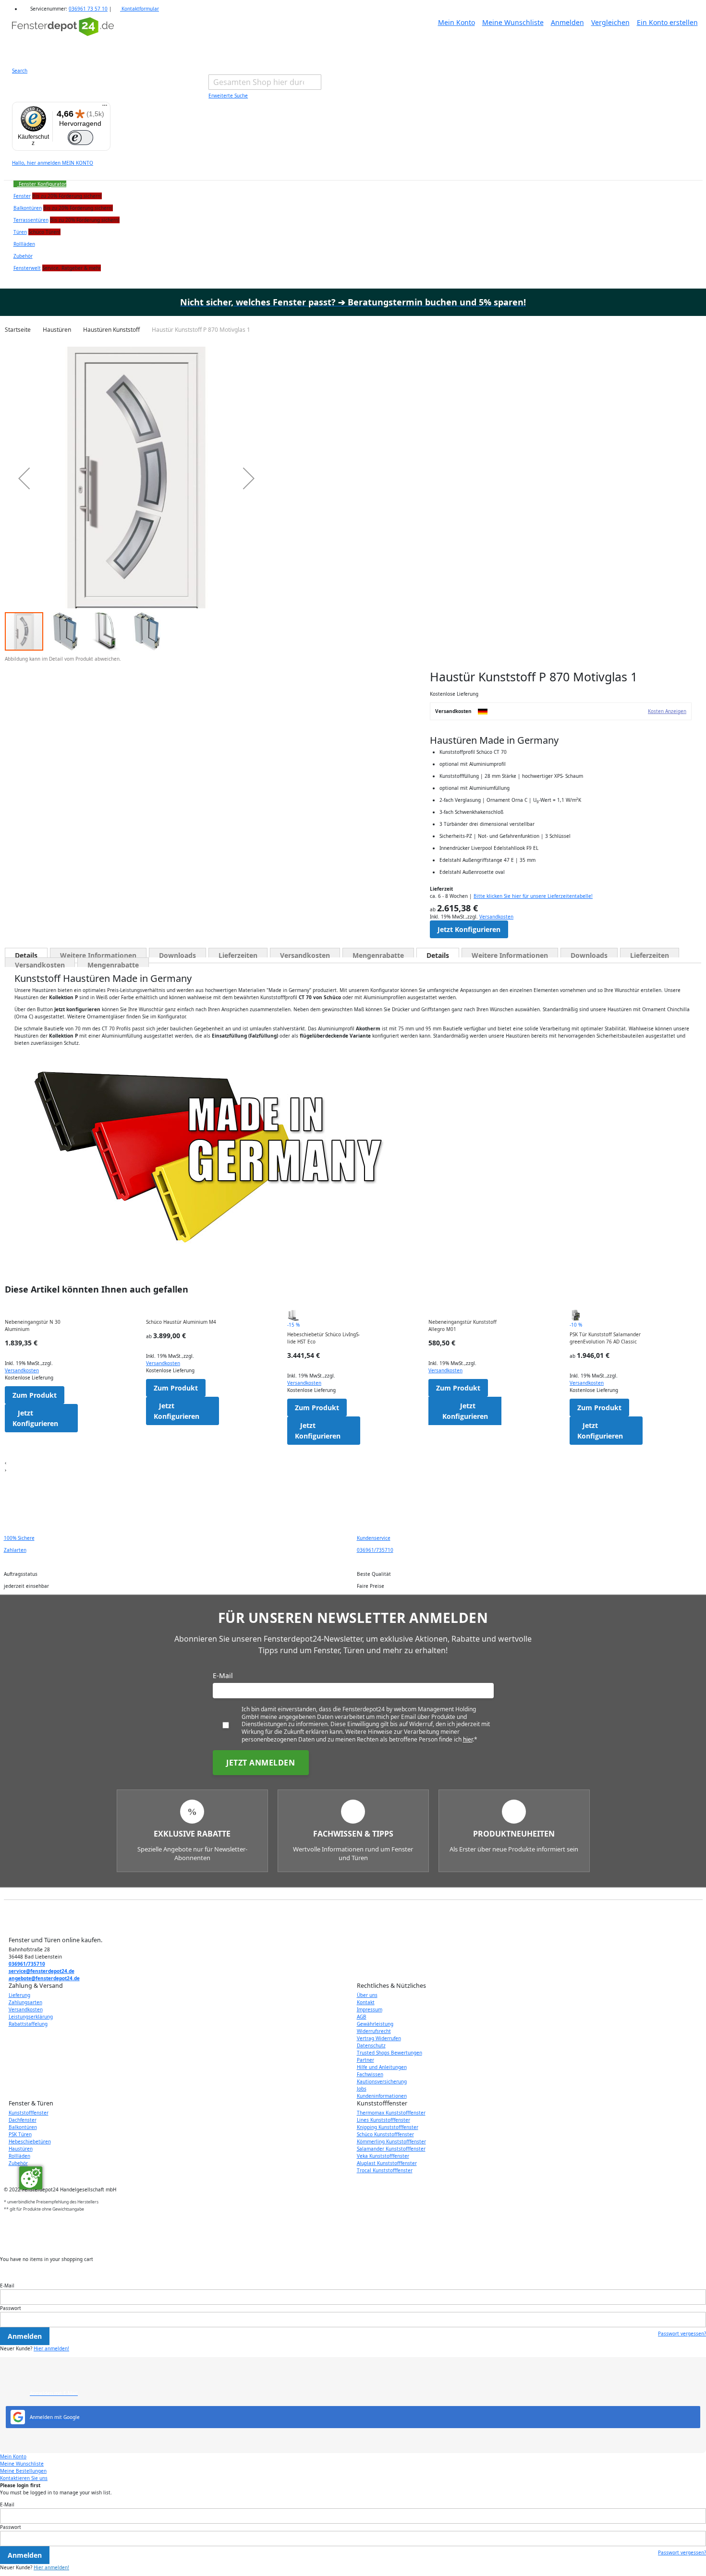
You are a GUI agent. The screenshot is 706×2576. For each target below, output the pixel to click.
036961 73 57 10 (88, 9)
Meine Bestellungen (23, 2471)
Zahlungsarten (25, 2002)
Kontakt (366, 2002)
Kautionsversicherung (382, 2081)
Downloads (177, 954)
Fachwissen (370, 2074)
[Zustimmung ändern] (31, 2178)
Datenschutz (371, 2045)
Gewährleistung (375, 2024)
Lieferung (19, 1995)
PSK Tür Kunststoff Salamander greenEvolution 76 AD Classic (605, 1338)
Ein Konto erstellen (667, 22)
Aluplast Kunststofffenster (387, 2163)
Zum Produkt (35, 1395)
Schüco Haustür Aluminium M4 (181, 1322)
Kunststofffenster (29, 2113)
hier (468, 1739)
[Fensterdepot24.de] (63, 36)
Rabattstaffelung (28, 2024)
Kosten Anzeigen (667, 711)
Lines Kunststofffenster (383, 2120)
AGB (362, 2017)
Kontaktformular (140, 9)
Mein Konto (456, 22)
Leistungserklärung (31, 2017)
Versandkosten (496, 917)
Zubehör (18, 2163)
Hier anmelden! (51, 2348)
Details (26, 954)
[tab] (26, 953)
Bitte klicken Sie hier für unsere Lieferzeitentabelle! (533, 896)
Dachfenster (23, 2120)
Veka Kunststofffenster (383, 2156)
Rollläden (19, 2156)
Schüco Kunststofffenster (385, 2134)
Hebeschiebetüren (30, 2141)
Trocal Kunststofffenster (385, 2170)
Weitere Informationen (98, 954)
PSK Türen (20, 2134)
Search (20, 71)
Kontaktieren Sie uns (24, 2478)
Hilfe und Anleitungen (382, 2067)
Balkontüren (23, 2127)
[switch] (80, 138)
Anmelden (567, 22)
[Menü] (105, 108)
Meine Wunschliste (513, 22)
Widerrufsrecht (374, 2031)
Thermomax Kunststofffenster (391, 2113)
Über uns (367, 1995)
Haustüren (21, 2149)
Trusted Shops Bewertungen (390, 2053)
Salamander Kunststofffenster (391, 2149)
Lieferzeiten (238, 954)
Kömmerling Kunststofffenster (391, 2141)
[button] (24, 478)
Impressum (370, 2009)
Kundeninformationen (382, 2096)
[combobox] (265, 82)
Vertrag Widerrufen (379, 2038)
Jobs (362, 2089)
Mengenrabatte (378, 954)
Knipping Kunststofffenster (388, 2127)
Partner (365, 2060)
